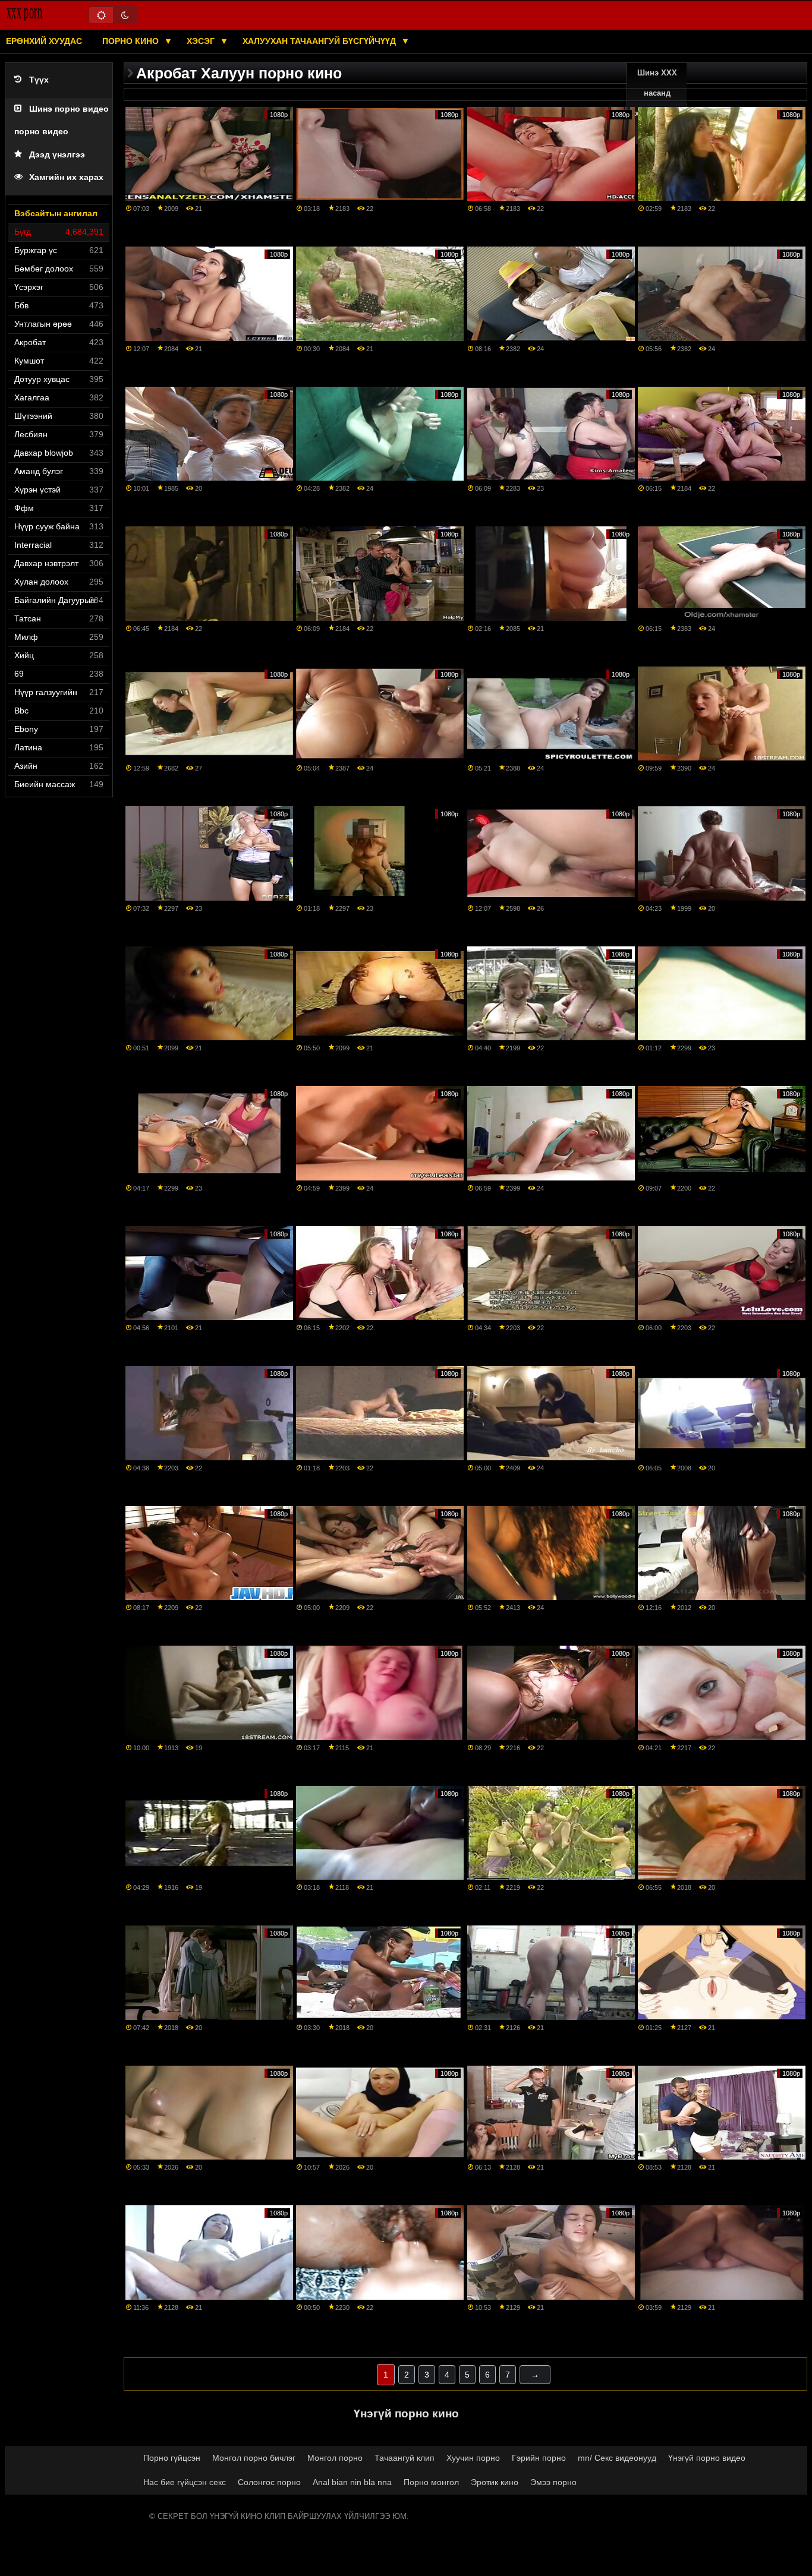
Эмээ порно (553, 2482)
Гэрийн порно (539, 2458)
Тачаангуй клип (405, 2458)
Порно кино (132, 41)
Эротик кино (495, 2482)
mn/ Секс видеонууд (617, 2458)
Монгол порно (335, 2458)
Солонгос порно (269, 2482)
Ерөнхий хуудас (44, 41)
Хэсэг (202, 41)
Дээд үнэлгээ (57, 155)
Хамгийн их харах (66, 177)
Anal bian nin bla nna (352, 2482)
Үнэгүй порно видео (707, 2458)
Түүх (39, 80)
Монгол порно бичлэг (254, 2458)
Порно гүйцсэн (172, 2458)
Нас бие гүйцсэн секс (185, 2482)
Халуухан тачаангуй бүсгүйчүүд (320, 41)
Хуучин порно (473, 2458)
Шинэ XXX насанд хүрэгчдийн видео (657, 103)
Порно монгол (431, 2482)
